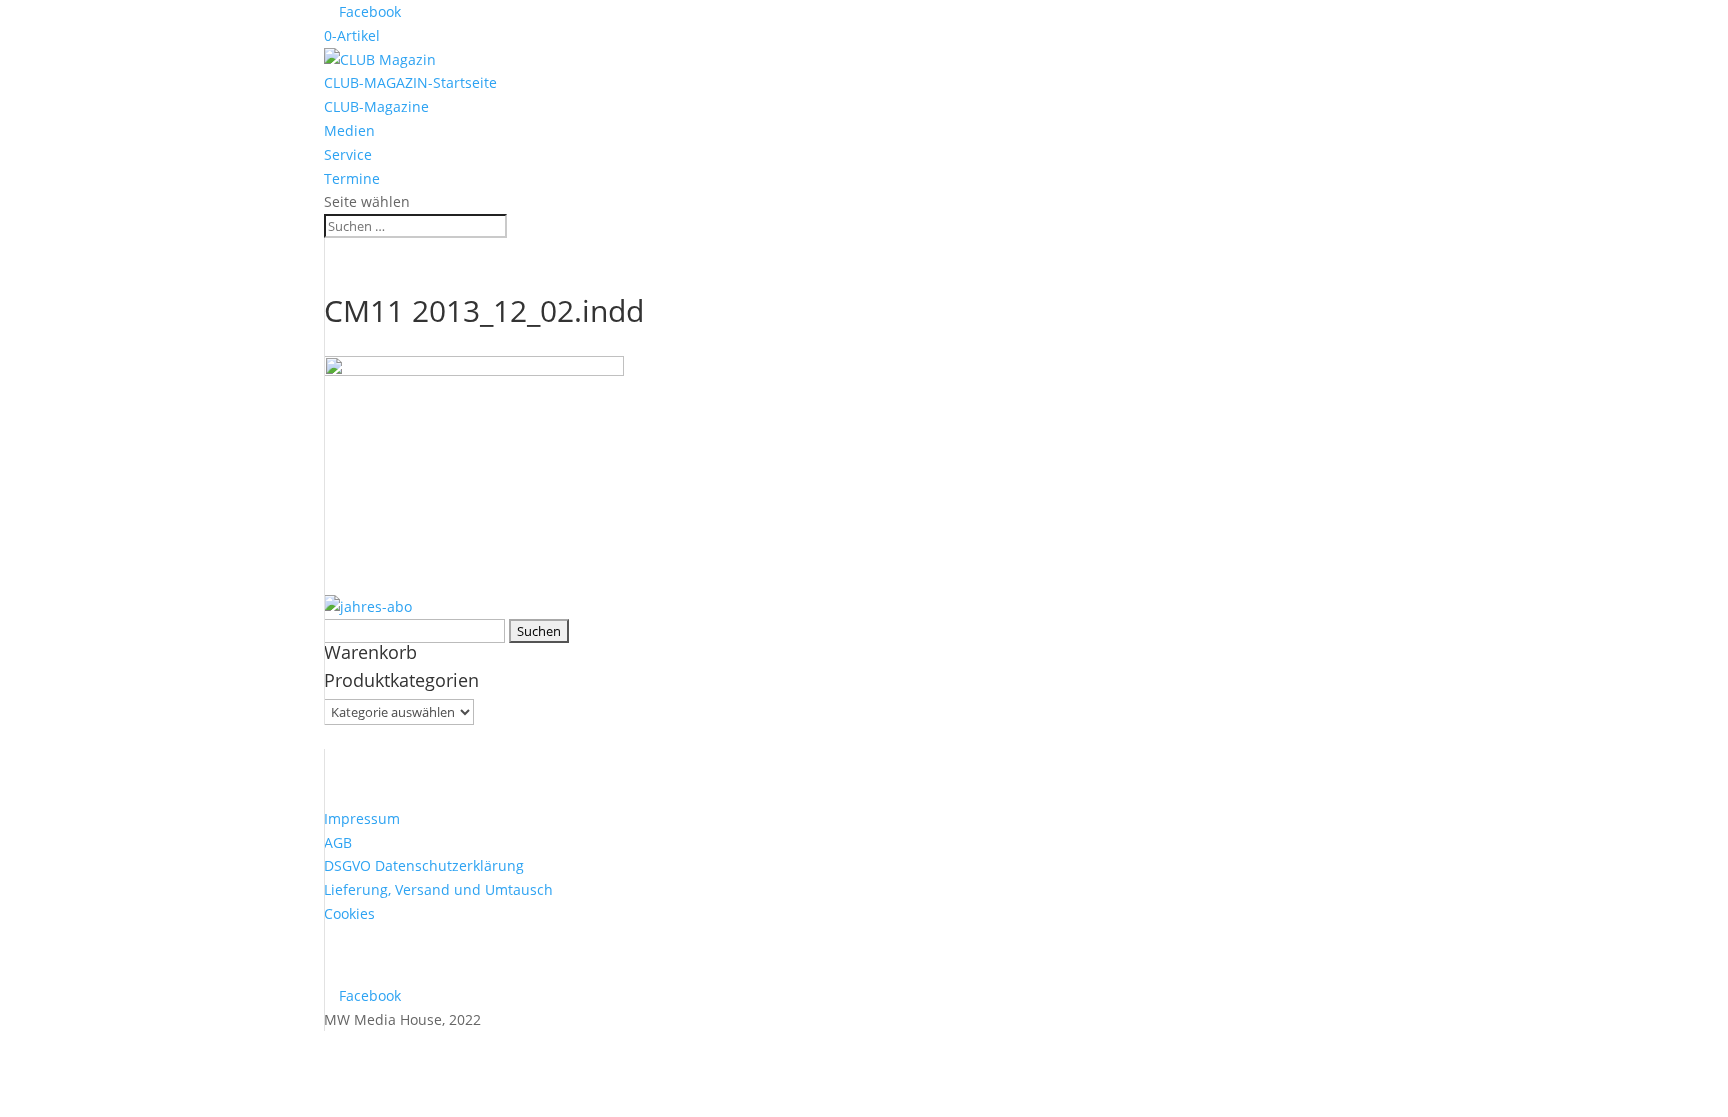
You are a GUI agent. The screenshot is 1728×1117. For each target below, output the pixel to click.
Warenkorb (370, 652)
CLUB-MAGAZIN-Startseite (410, 82)
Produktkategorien (401, 680)
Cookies (349, 913)
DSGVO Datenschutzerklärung (424, 865)
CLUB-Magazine (376, 106)
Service (348, 154)
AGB (338, 842)
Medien (349, 130)
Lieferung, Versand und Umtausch (438, 889)
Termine (352, 178)
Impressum (362, 818)
